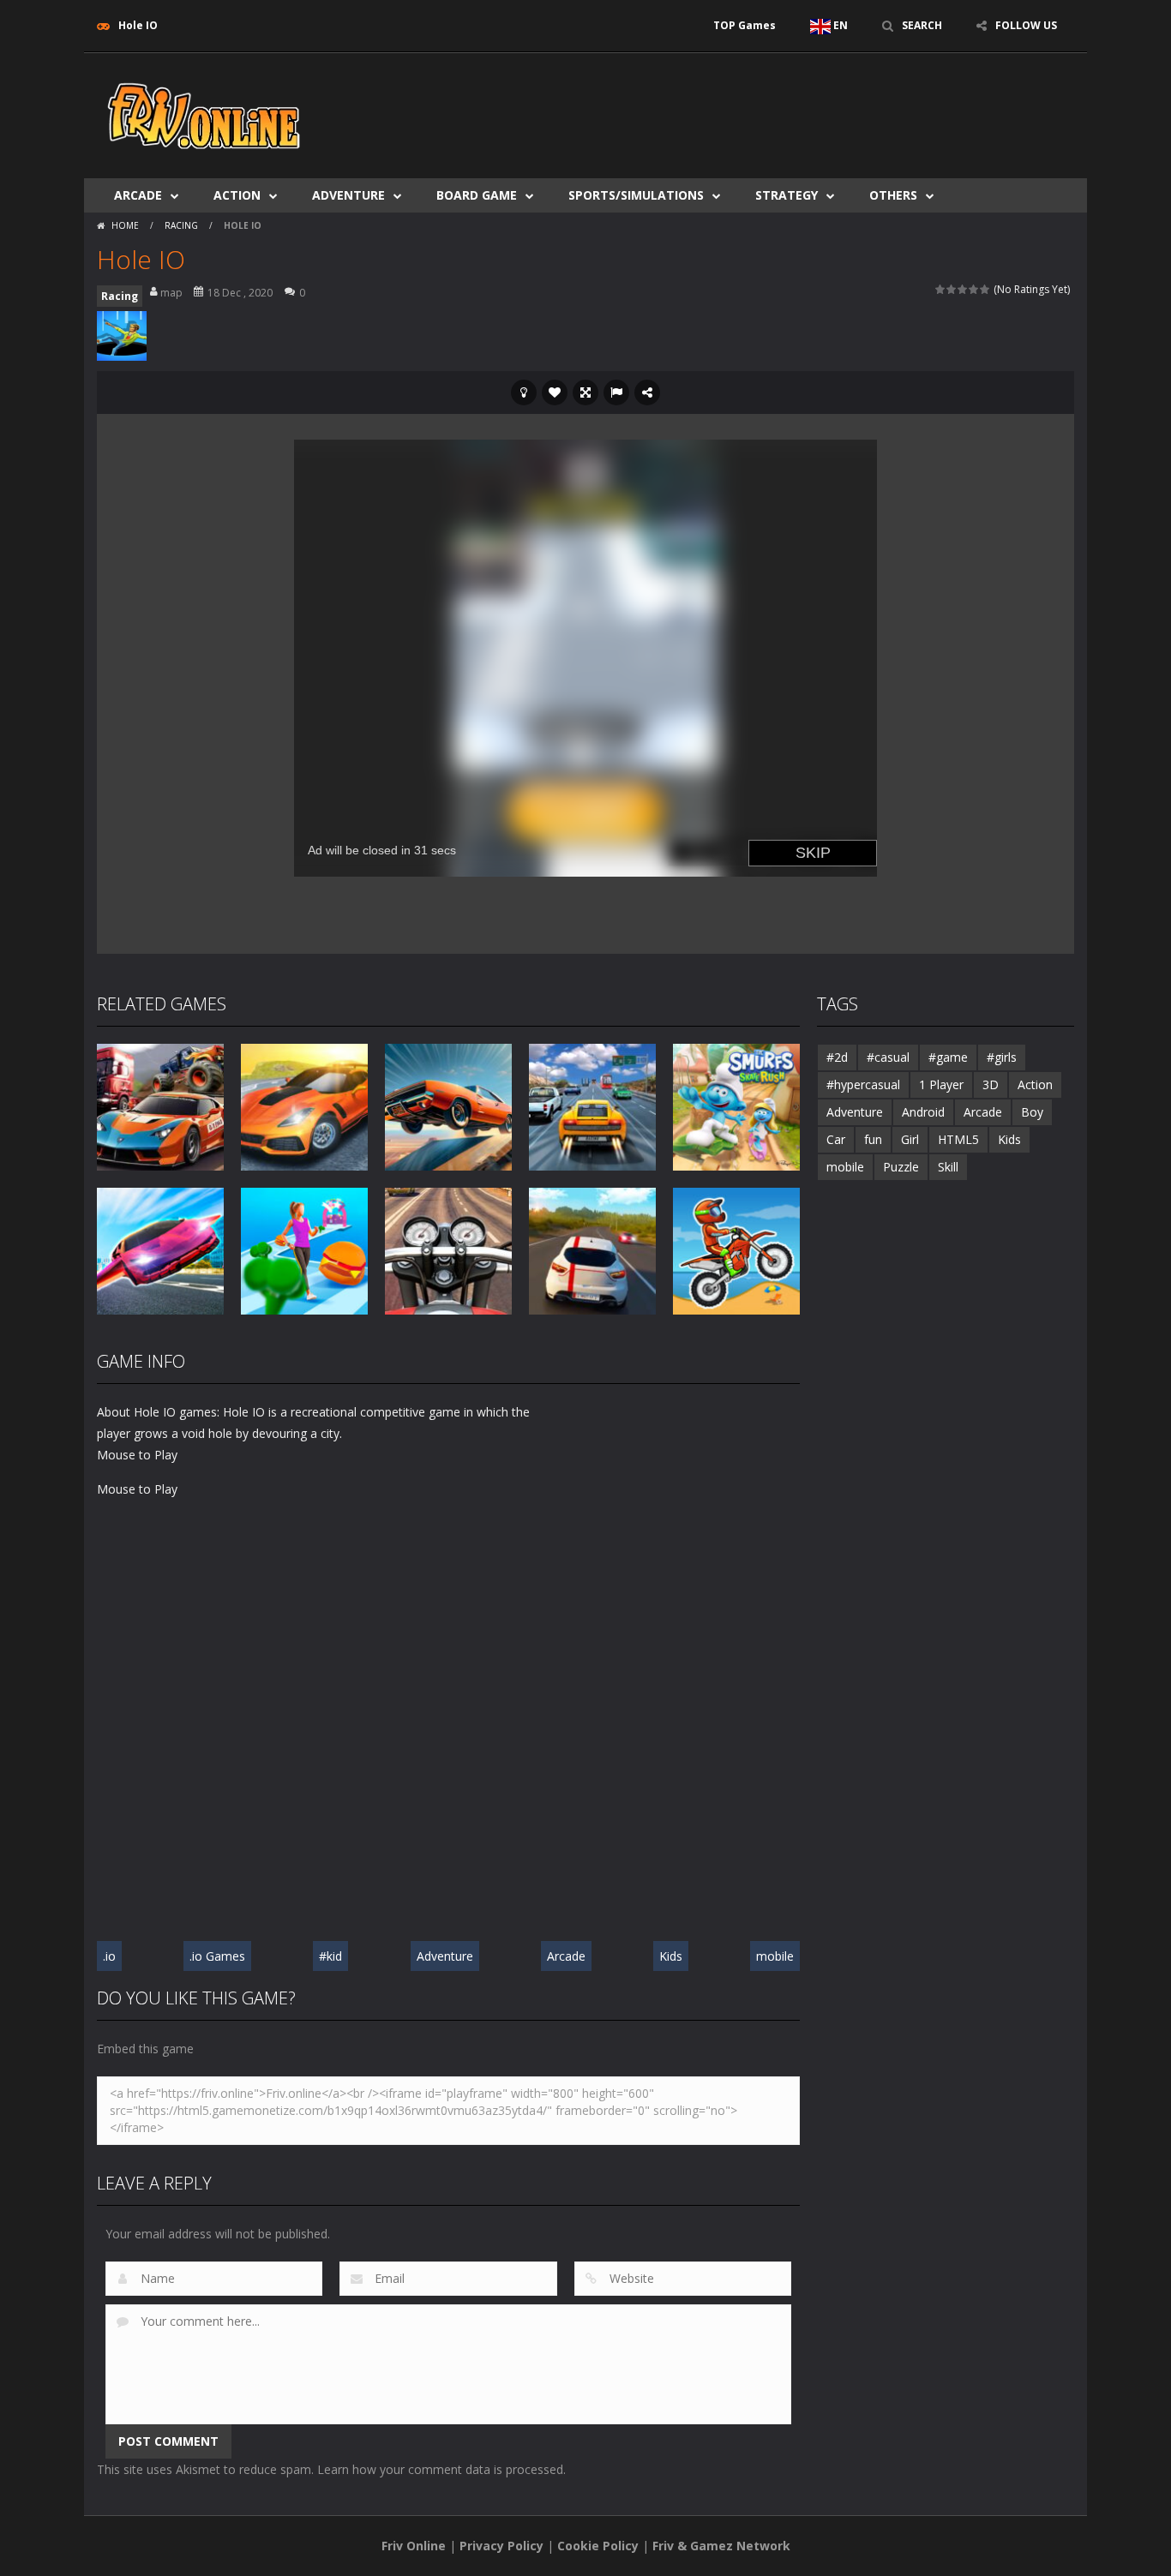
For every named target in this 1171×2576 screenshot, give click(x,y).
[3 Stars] (963, 289)
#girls (1002, 1057)
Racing (181, 225)
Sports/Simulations (636, 195)
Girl (910, 1139)
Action (237, 195)
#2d (837, 1057)
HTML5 (958, 1139)
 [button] (616, 392)
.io (109, 1956)
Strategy (787, 195)
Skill (948, 1167)
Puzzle (901, 1167)
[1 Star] (941, 289)
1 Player (941, 1084)
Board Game (477, 195)
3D (991, 1084)
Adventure (348, 195)
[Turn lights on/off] (524, 392)
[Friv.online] (204, 114)
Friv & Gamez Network (721, 2546)
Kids (671, 1956)
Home (125, 225)
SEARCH (922, 25)
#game (948, 1057)
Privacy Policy (501, 2546)
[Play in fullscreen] (585, 392)
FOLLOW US (1026, 25)
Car (836, 1139)
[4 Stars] (974, 289)
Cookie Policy (598, 2546)
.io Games (217, 1956)
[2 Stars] (952, 289)
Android (923, 1112)
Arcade (138, 195)
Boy (1032, 1112)
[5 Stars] (985, 289)
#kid (330, 1956)
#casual (888, 1057)
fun (873, 1139)
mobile (775, 1956)
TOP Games (745, 25)
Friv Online (414, 2546)
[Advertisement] (762, 105)
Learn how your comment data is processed (440, 2469)
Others (893, 195)
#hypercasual (863, 1084)
